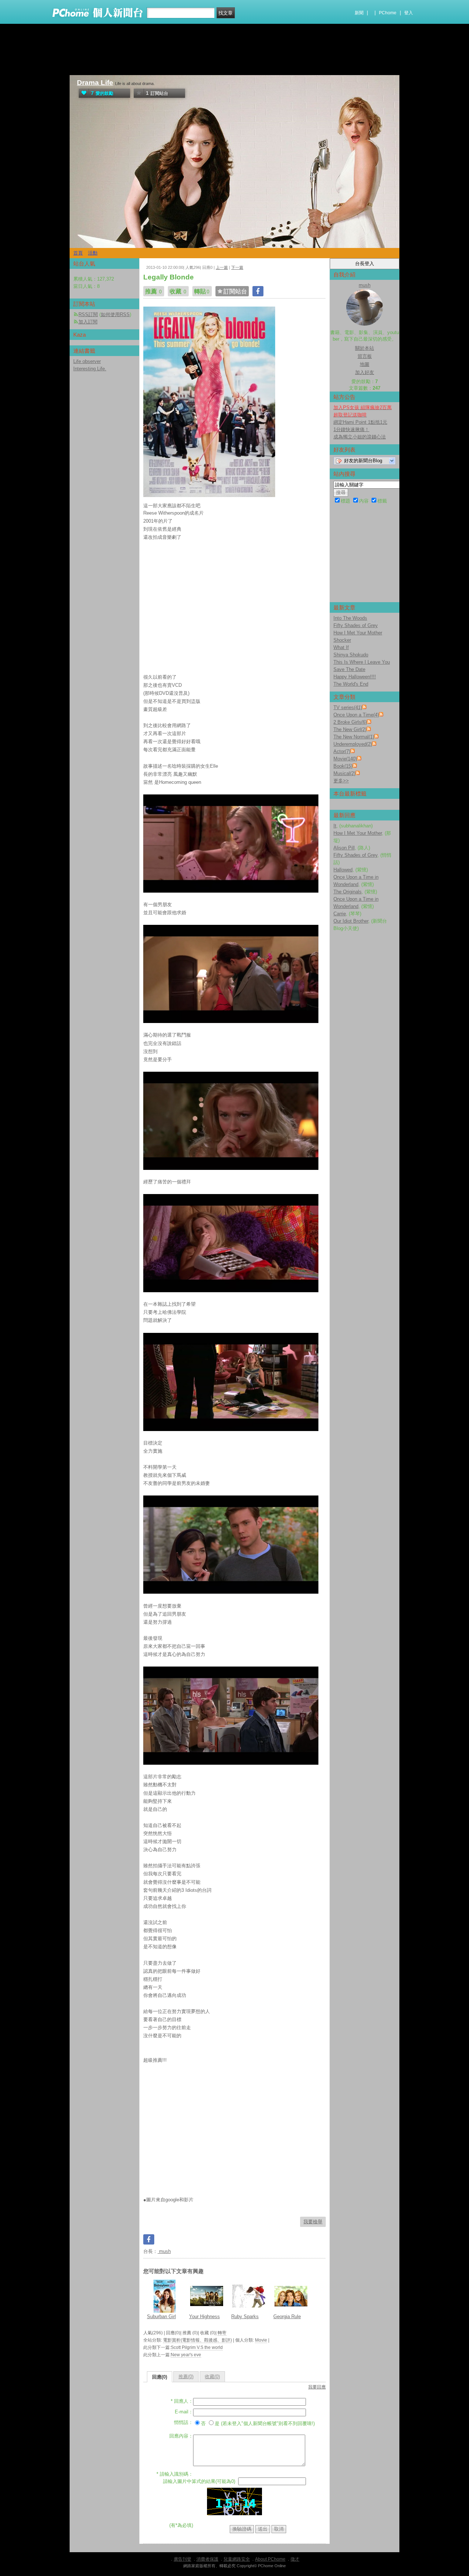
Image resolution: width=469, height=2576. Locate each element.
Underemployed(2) (353, 744)
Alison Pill (344, 848)
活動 (93, 253)
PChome (388, 13)
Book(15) (343, 766)
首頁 (78, 253)
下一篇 (237, 267)
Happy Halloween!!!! (355, 677)
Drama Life (95, 83)
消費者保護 (207, 2559)
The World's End (351, 684)
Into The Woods (350, 618)
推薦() (186, 2377)
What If (341, 647)
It (335, 826)
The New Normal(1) (354, 737)
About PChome (270, 2559)
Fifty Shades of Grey (356, 625)
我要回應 (317, 2387)
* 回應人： (182, 2401)
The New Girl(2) (350, 729)
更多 (341, 781)
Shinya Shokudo (351, 655)
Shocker (342, 640)
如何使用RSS (115, 314)
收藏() (212, 2377)
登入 (409, 13)
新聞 (359, 13)
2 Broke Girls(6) (350, 722)
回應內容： (181, 2436)
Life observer (87, 361)
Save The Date (349, 669)
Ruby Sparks (245, 2316)
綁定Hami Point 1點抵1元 (360, 422)
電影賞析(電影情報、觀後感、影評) (197, 2340)
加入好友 (365, 372)
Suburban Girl (161, 2316)
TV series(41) (348, 707)
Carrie (340, 914)
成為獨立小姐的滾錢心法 (360, 437)
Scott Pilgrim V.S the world (197, 2347)
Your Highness (204, 2316)
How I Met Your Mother (358, 633)
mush (164, 2251)
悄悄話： (184, 2422)
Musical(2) (344, 773)
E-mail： (184, 2412)
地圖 (365, 364)
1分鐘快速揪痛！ (351, 429)
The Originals (348, 892)
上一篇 (222, 267)
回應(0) (160, 2377)
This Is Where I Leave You (362, 662)
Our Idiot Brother (351, 921)
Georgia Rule (287, 2316)
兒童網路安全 (237, 2559)
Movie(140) (345, 759)
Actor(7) (342, 751)
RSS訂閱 (88, 314)
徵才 (295, 2559)
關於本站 (365, 348)
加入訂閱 (88, 322)
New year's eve (186, 2355)
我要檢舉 (313, 2222)
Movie (261, 2340)
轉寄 (222, 2333)
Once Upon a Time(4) (356, 715)
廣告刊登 (182, 2559)
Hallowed (343, 870)
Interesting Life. (90, 369)
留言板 (365, 356)
